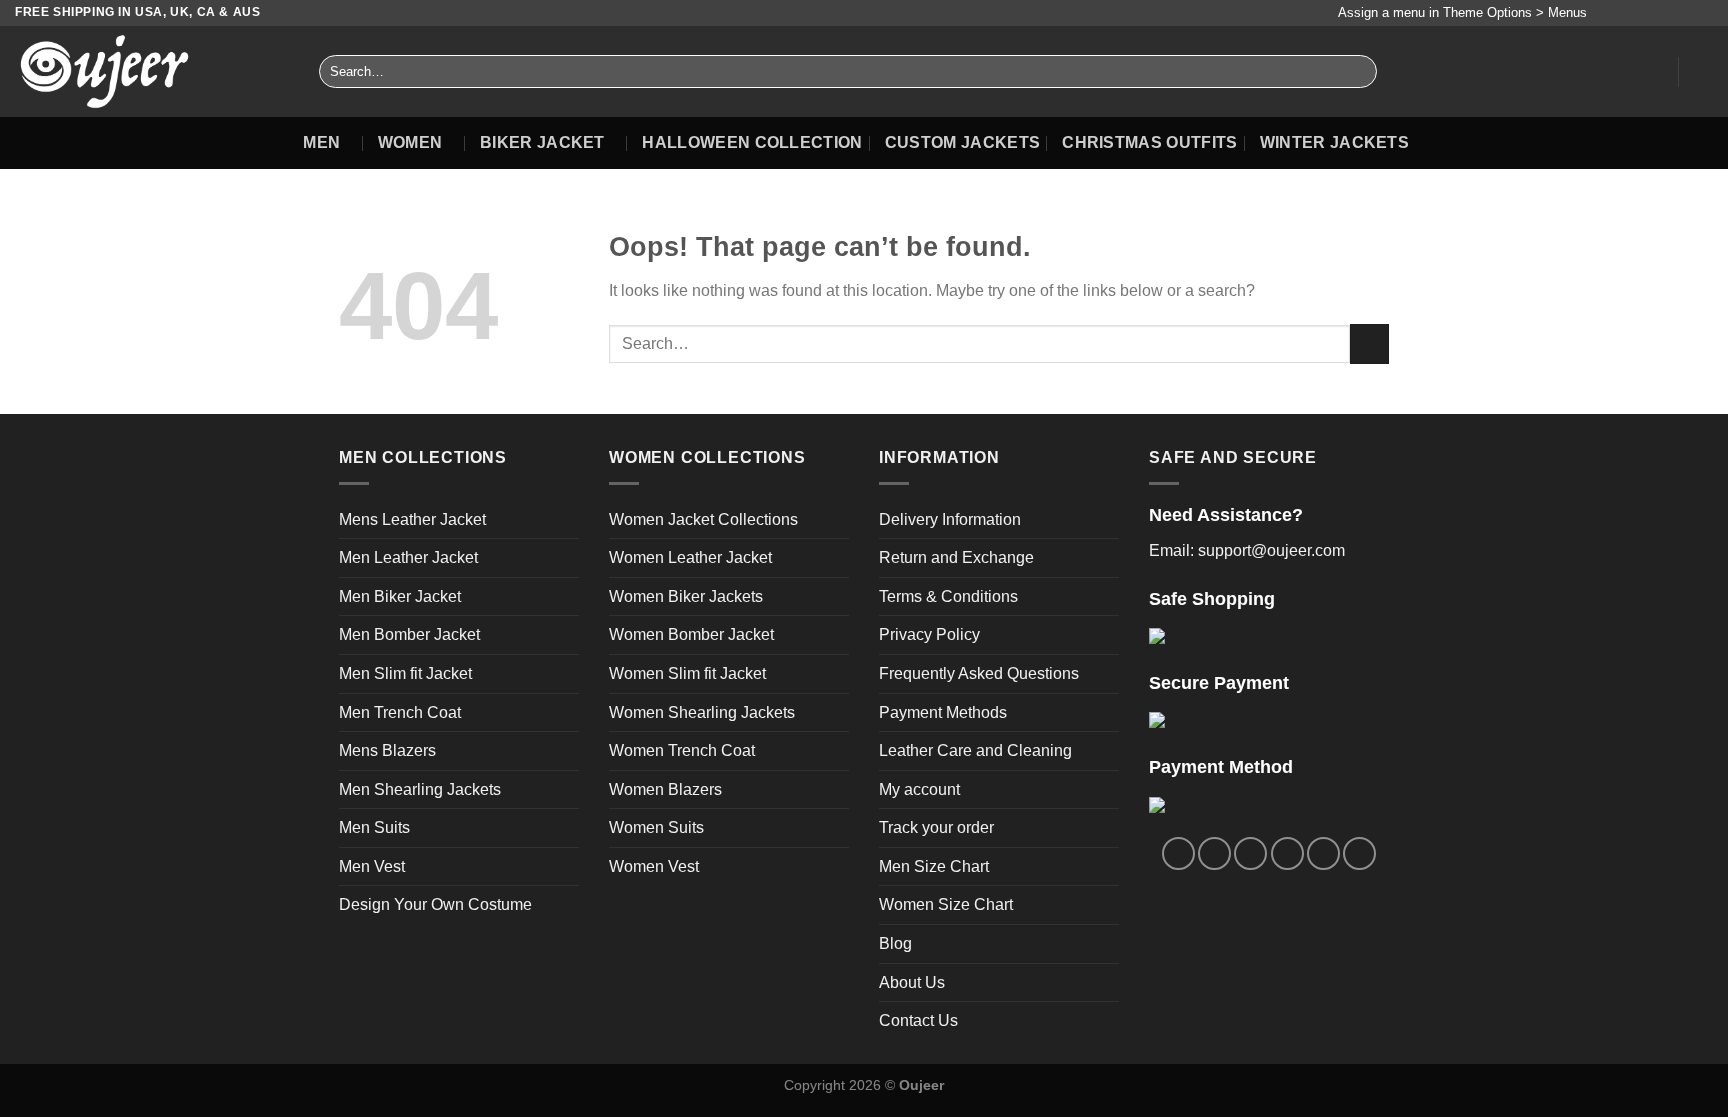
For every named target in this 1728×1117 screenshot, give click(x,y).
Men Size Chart (934, 866)
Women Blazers (665, 789)
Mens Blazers (387, 750)
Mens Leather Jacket (412, 519)
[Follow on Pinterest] (1684, 13)
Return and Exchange (956, 557)
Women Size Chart (946, 904)
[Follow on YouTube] (1703, 13)
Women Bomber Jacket (691, 634)
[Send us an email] (1665, 13)
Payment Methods (943, 712)
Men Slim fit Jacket (405, 673)
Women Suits (656, 827)
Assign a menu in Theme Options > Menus (1462, 12)
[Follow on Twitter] (1646, 13)
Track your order (936, 827)
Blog (895, 943)
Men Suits (374, 827)
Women (410, 142)
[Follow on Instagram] (1627, 13)
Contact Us (918, 1020)
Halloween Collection (752, 142)
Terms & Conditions (948, 596)
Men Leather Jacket (408, 557)
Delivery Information (950, 519)
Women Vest (654, 866)
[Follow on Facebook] (1607, 13)
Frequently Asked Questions (979, 673)
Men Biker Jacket (400, 596)
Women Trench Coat (682, 750)
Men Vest (372, 866)
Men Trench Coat (400, 712)
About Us (912, 982)
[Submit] (1357, 72)
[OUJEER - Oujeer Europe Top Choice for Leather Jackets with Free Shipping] (152, 71)
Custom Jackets (962, 142)
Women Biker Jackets (686, 596)
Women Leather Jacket (690, 557)
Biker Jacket (542, 142)
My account (919, 789)
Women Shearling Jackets (702, 712)
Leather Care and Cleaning (975, 750)
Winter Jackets (1334, 142)
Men (321, 142)
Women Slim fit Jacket (687, 673)
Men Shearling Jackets (420, 789)
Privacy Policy (929, 634)
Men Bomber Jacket (409, 634)
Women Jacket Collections (703, 519)
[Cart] (1703, 72)
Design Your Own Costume (435, 904)
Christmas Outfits (1149, 142)
